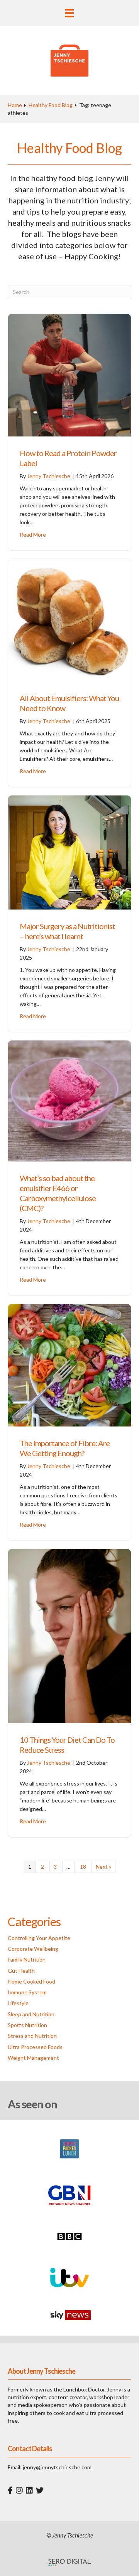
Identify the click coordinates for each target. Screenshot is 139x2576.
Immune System (27, 1992)
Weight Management (33, 2058)
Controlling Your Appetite (39, 1938)
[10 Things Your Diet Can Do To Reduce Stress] (69, 1635)
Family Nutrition (27, 1959)
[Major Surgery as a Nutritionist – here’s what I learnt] (69, 852)
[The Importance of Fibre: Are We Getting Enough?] (69, 1364)
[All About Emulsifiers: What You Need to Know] (69, 620)
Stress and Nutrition (32, 2036)
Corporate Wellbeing (33, 1949)
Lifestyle (18, 2003)
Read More (33, 534)
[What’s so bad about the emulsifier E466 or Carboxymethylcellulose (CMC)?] (69, 1100)
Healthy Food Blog (51, 105)
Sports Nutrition (27, 2025)
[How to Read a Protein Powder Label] (69, 375)
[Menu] (69, 13)
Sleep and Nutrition (31, 2014)
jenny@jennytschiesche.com (57, 2467)
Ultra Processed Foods (35, 2047)
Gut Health (21, 1971)
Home (15, 105)
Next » (103, 1867)
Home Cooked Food (31, 1981)
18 (83, 1867)
